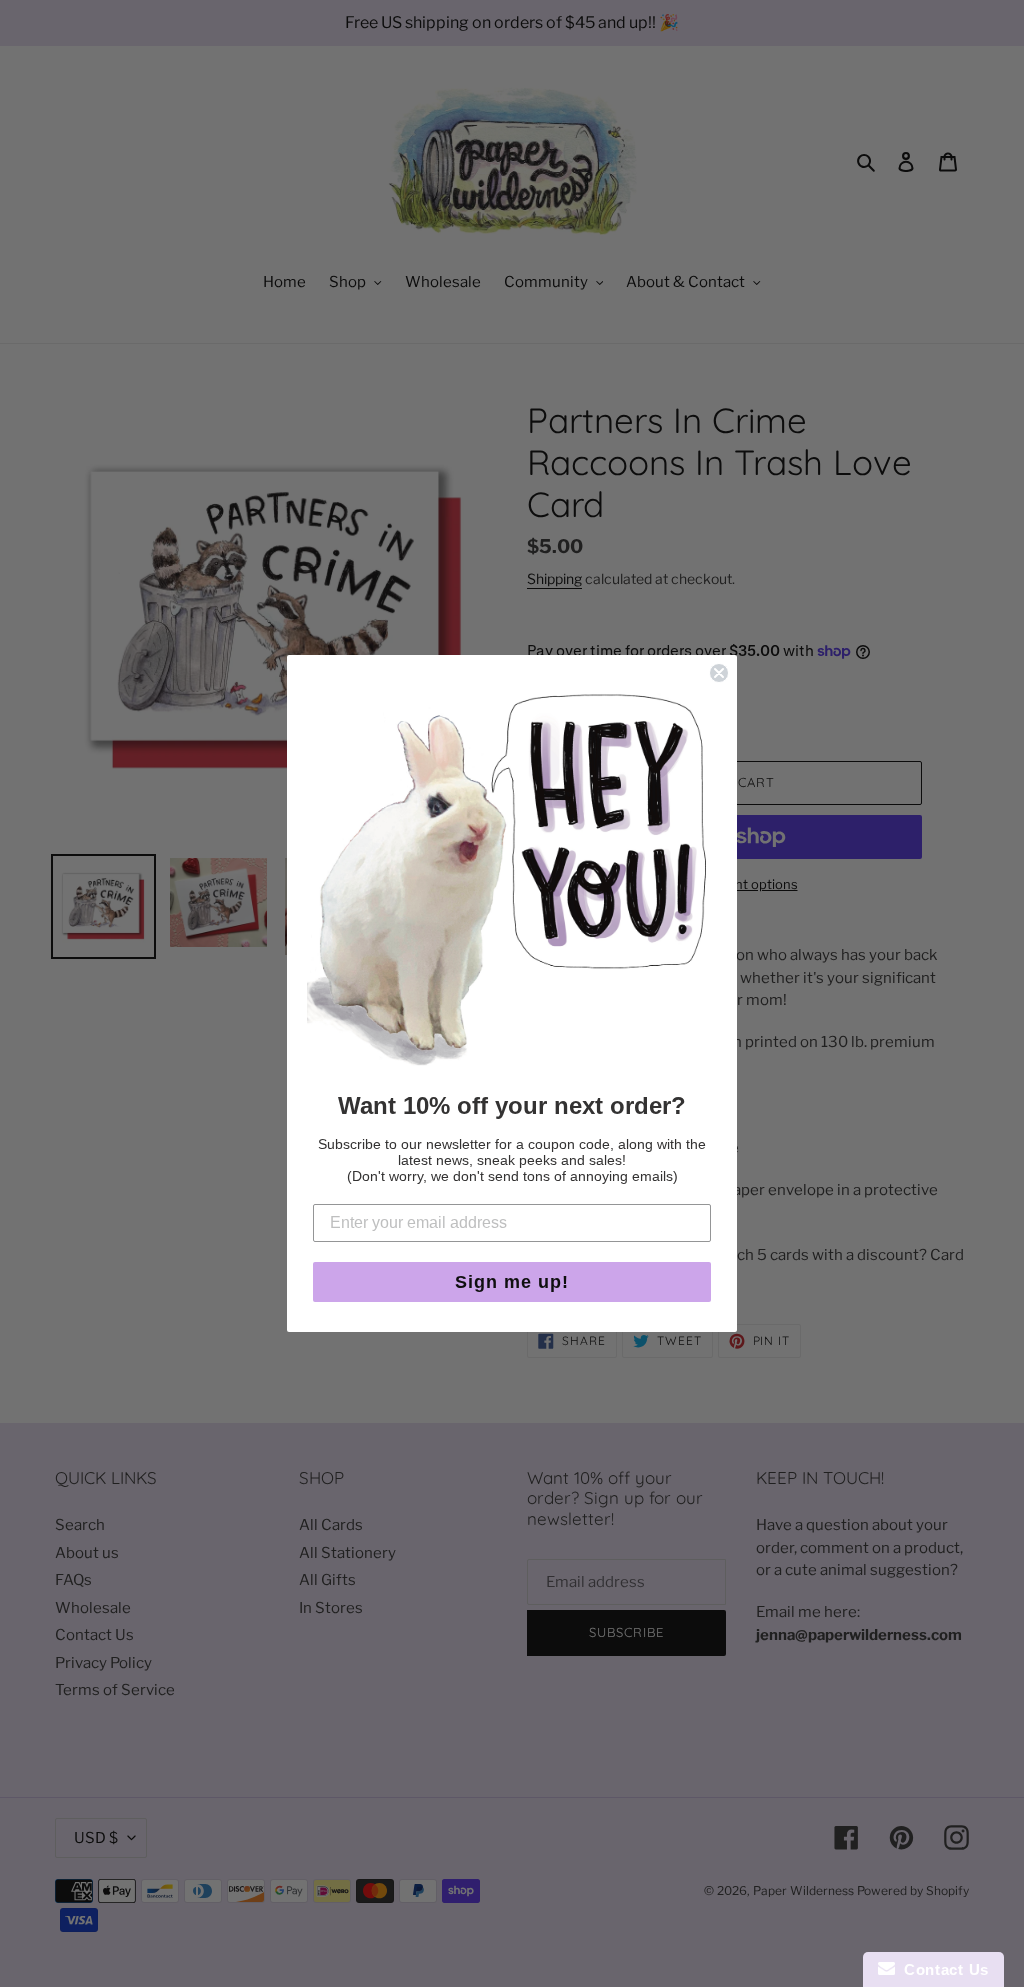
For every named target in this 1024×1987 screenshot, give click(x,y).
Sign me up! (512, 1282)
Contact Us (942, 1969)
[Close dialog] (719, 673)
